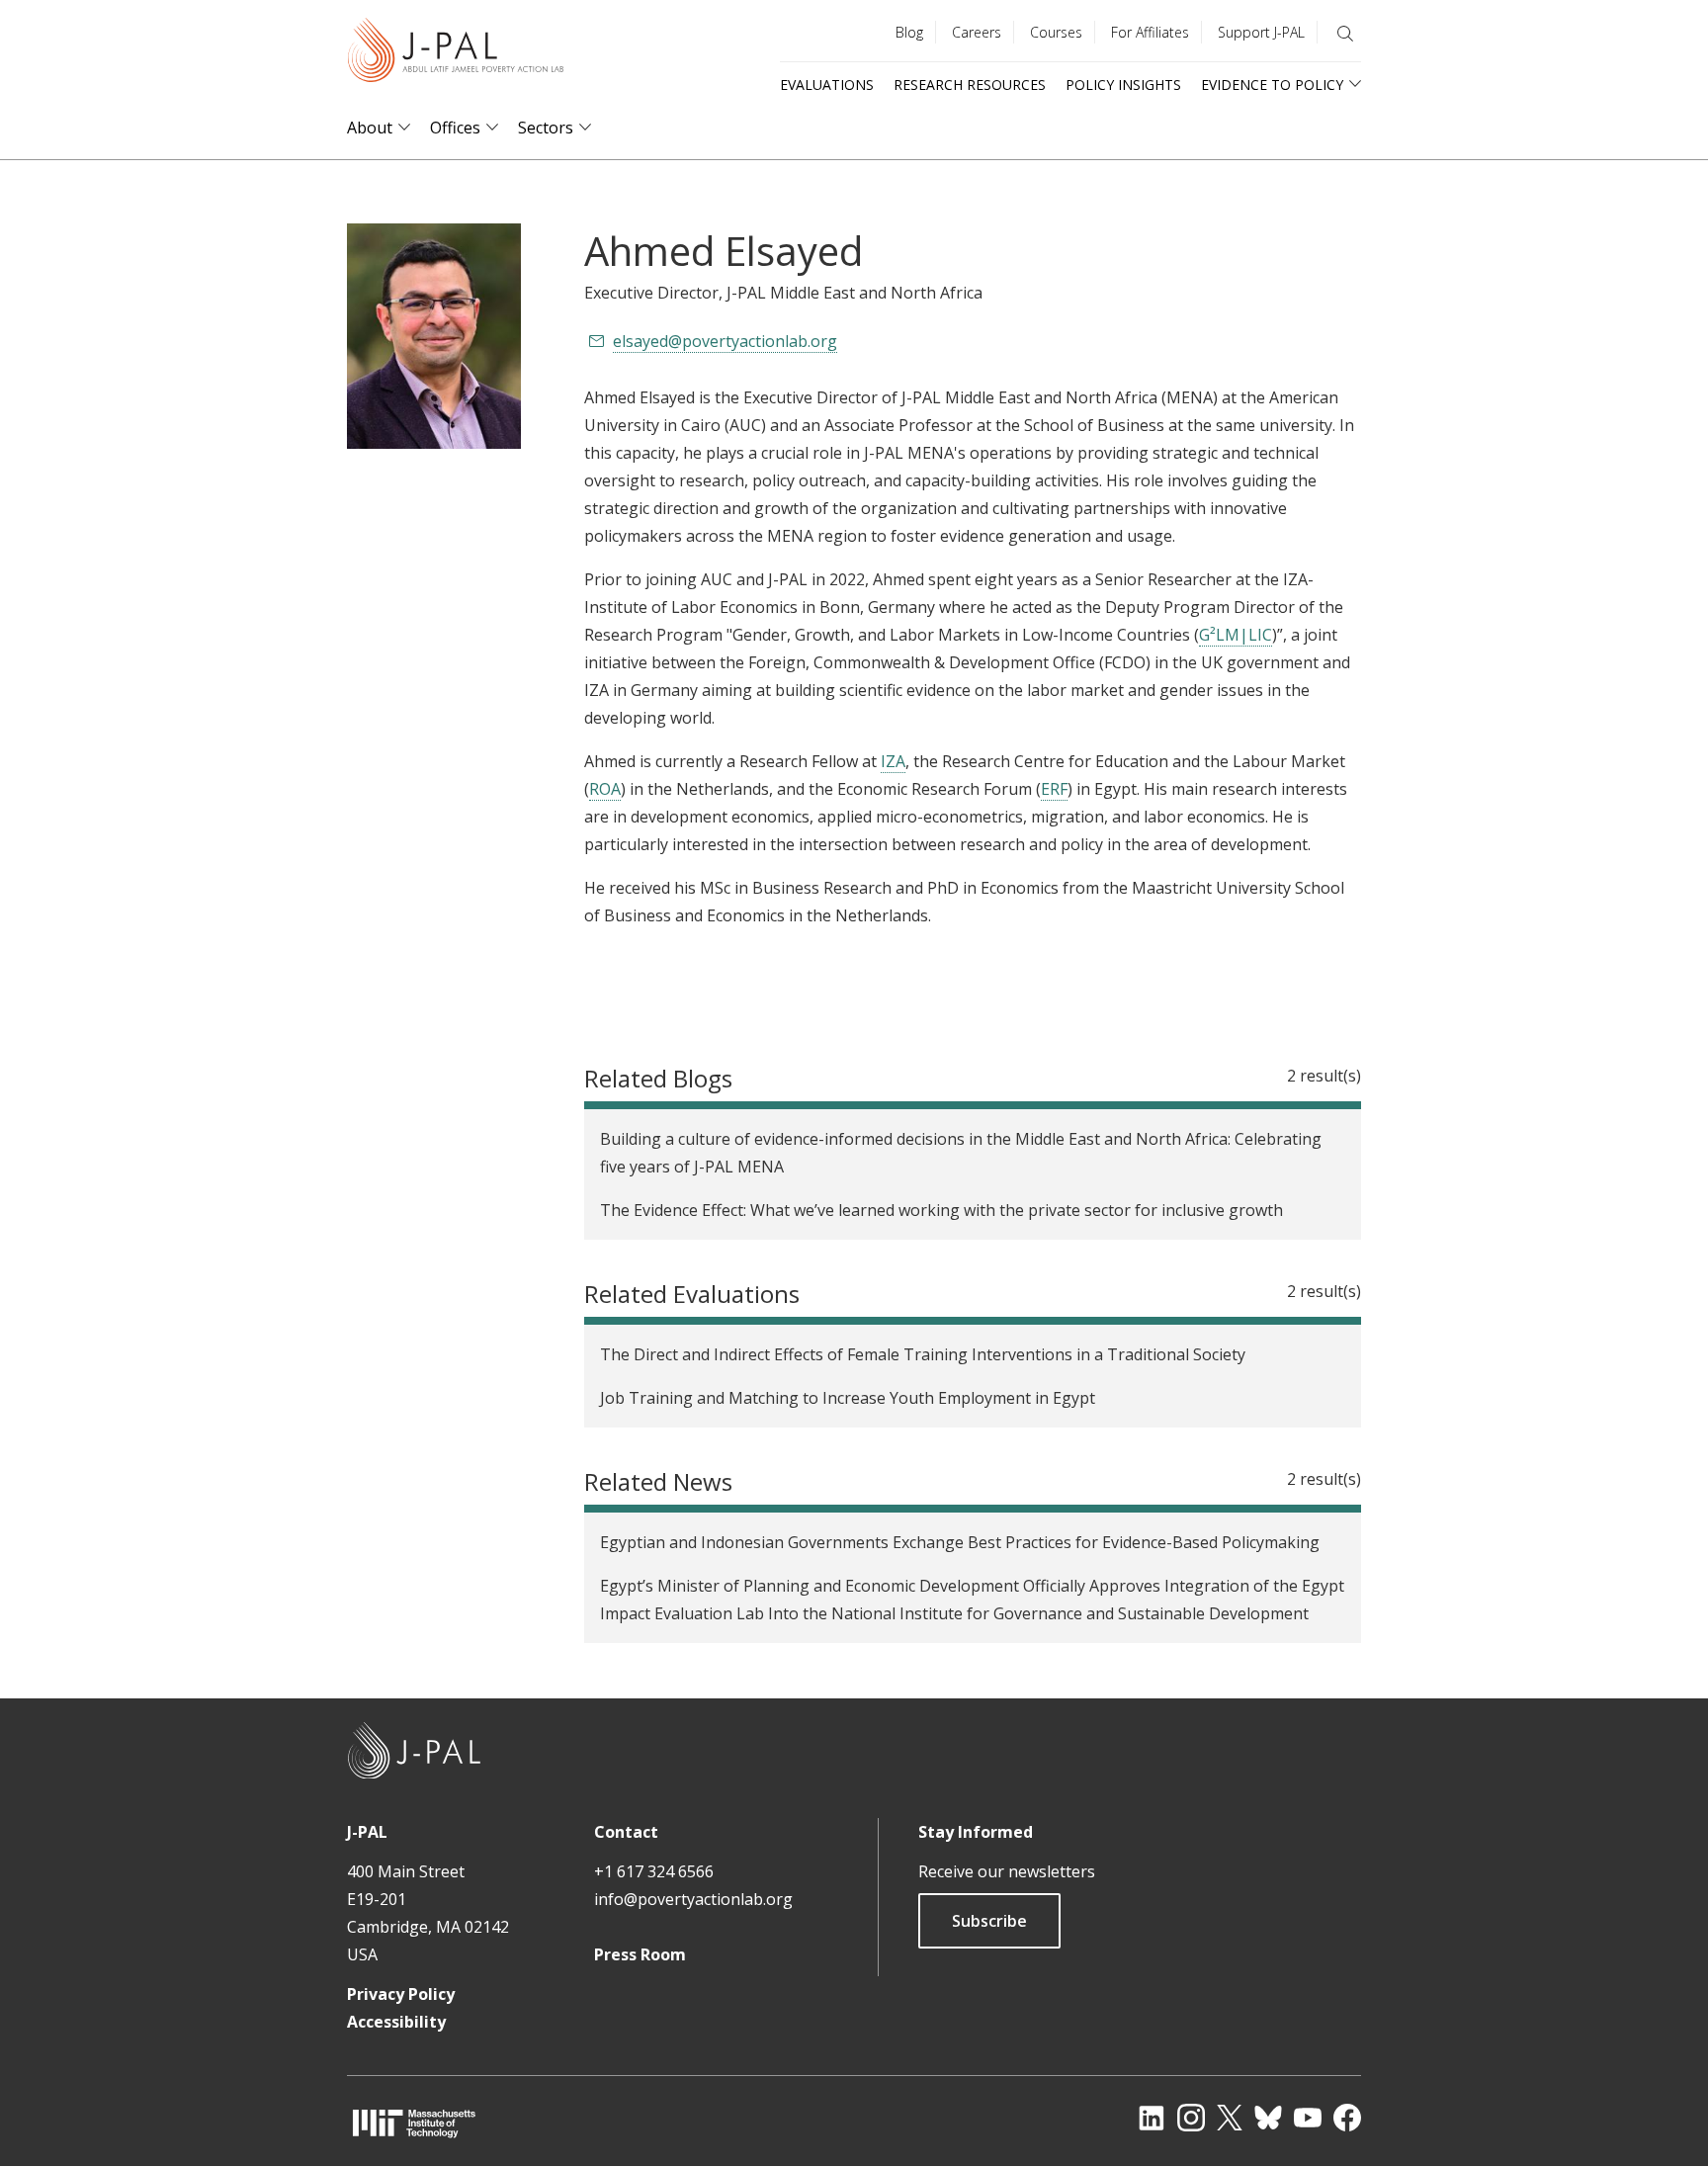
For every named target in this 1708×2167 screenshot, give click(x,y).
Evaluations (827, 85)
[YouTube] (1308, 2118)
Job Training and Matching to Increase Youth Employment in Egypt (848, 1398)
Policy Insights (1123, 85)
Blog (909, 32)
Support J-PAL (1261, 32)
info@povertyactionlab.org (693, 1899)
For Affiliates (1150, 32)
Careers (977, 32)
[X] (1230, 2118)
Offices (455, 128)
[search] (1345, 34)
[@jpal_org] (1191, 2118)
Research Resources (970, 85)
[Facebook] (1347, 2118)
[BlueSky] (1268, 2118)
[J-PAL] (456, 54)
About (370, 128)
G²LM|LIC (1236, 635)
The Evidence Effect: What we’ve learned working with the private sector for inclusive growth (941, 1210)
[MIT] (414, 2123)
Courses (1056, 32)
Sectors (546, 128)
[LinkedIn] (1152, 2118)
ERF (1054, 789)
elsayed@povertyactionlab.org (725, 341)
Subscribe (989, 1921)
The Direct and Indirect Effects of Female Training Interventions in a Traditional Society (923, 1354)
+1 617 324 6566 (654, 1871)
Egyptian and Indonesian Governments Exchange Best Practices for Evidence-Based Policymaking (960, 1542)
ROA (605, 789)
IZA (893, 761)
